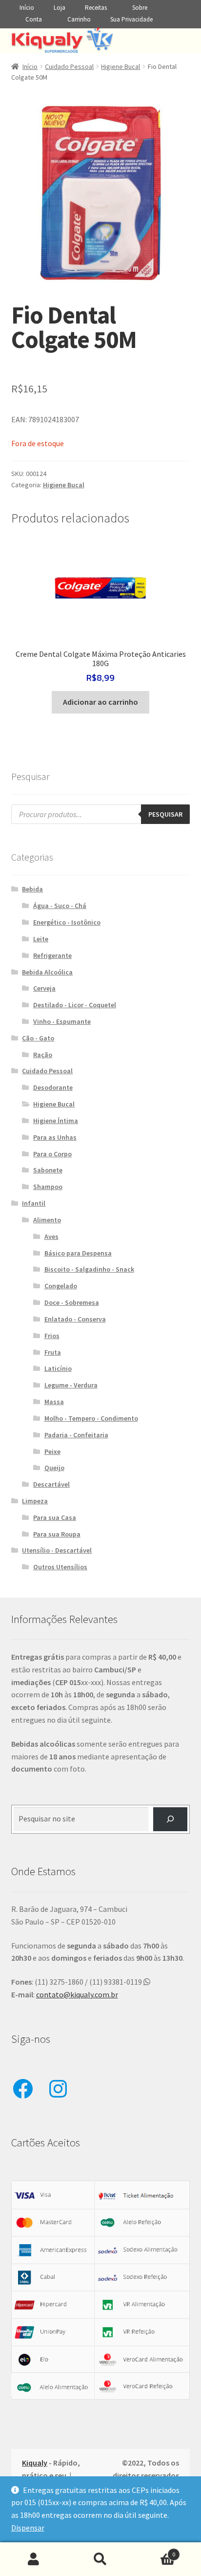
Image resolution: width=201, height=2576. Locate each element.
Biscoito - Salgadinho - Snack (89, 1269)
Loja (60, 8)
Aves (51, 1236)
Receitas (96, 8)
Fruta (53, 1352)
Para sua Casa (55, 1517)
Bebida (32, 889)
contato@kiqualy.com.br (77, 1994)
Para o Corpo (52, 1154)
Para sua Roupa (57, 1534)
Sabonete (48, 1170)
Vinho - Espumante (62, 1021)
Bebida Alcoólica (47, 972)
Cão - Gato (38, 1038)
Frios (52, 1336)
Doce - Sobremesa (72, 1302)
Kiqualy (35, 2463)
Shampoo (48, 1187)
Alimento (47, 1220)
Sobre (140, 8)
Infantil (34, 1203)
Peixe (52, 1451)
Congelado (61, 1286)
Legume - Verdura (71, 1385)
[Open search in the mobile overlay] (101, 814)
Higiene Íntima (56, 1121)
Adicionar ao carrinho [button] (100, 702)
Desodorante (53, 1087)
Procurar (100, 2559)
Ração (43, 1055)
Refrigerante (52, 955)
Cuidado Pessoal (69, 66)
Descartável (51, 1484)
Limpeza (35, 1501)
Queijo (54, 1468)
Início (27, 8)
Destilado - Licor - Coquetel (75, 1005)
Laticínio (58, 1368)
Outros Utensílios (60, 1567)
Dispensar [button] (28, 2528)
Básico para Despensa (78, 1253)
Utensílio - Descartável (57, 1550)
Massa (54, 1402)
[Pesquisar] (171, 1819)
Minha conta (33, 2559)
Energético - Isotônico (67, 922)
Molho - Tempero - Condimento (91, 1418)
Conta (34, 19)
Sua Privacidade (131, 19)
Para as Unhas (55, 1137)
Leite (41, 939)
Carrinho (79, 19)
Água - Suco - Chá (60, 906)
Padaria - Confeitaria (76, 1435)
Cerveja (44, 988)
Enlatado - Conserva (75, 1319)
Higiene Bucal (121, 66)
